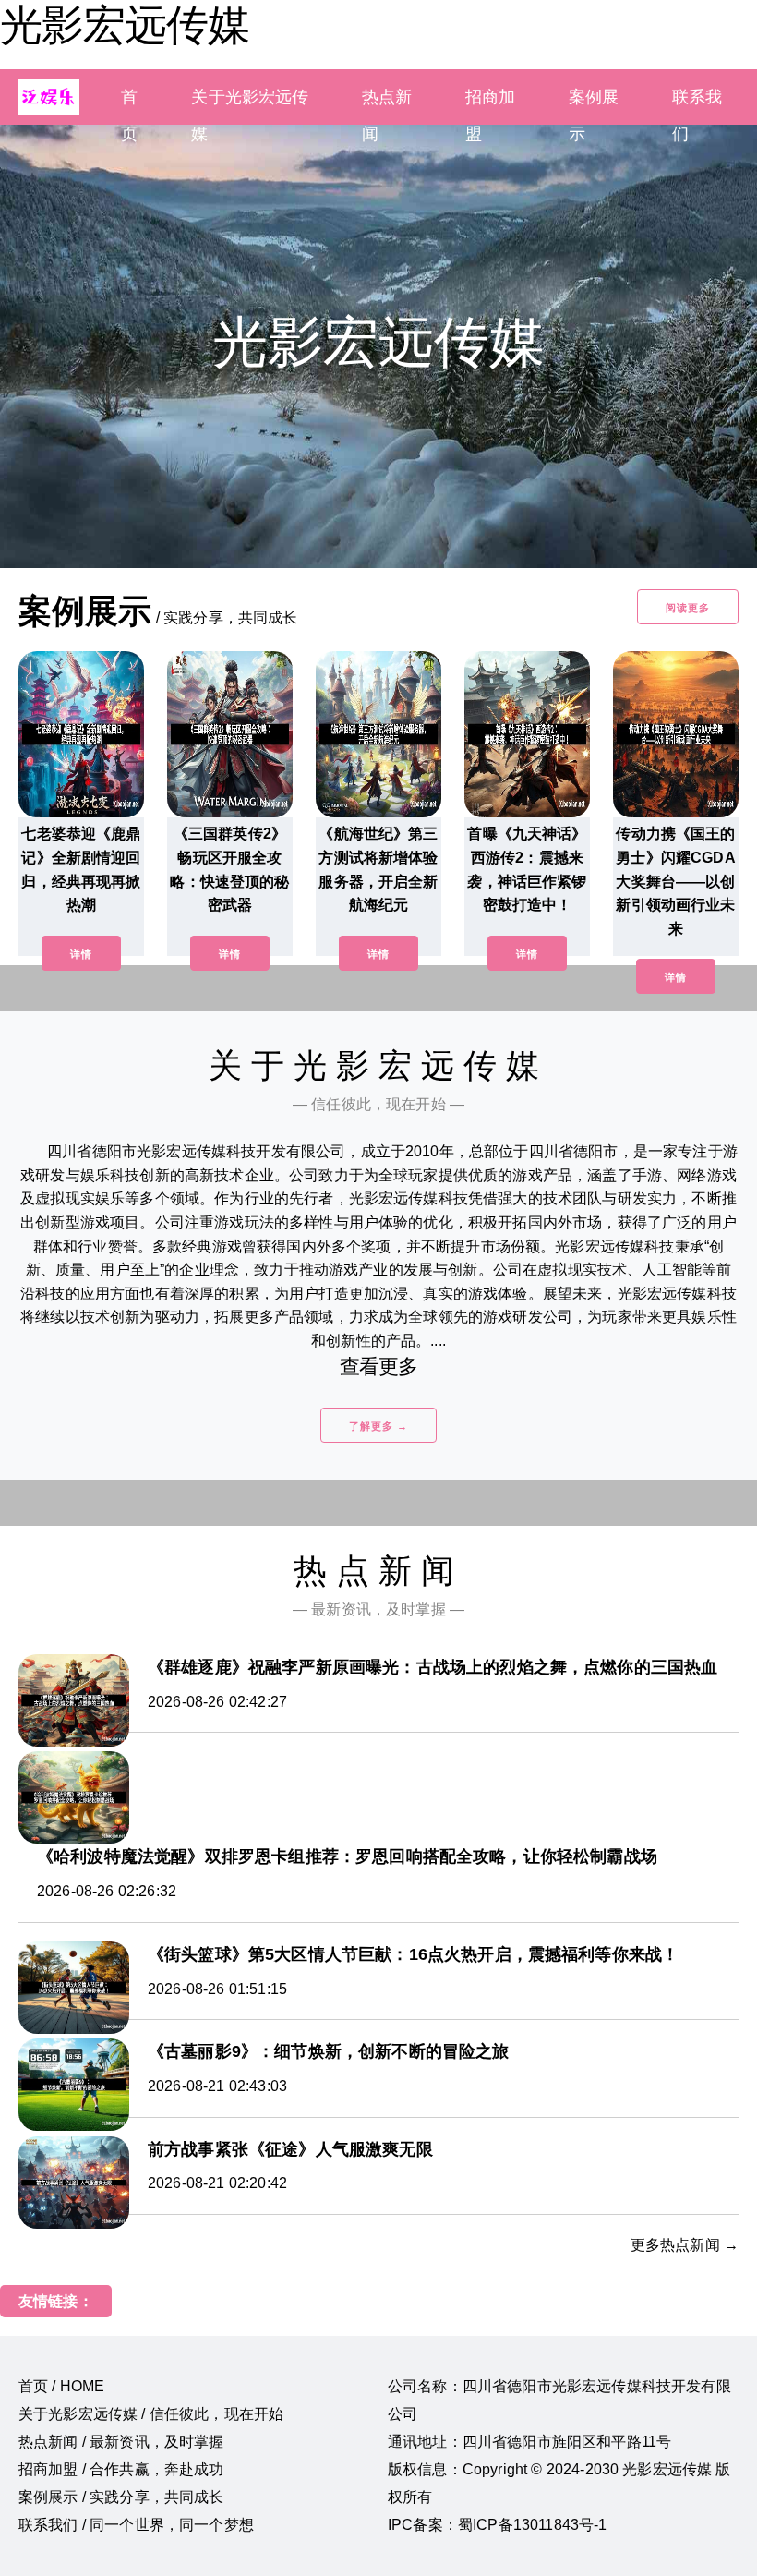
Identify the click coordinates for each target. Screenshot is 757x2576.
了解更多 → (378, 1426)
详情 (81, 954)
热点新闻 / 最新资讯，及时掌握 (121, 2442)
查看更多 (379, 1367)
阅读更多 (688, 608)
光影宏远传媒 (125, 25)
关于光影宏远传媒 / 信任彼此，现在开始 (151, 2414)
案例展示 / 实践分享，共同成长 (121, 2497)
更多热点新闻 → (685, 2245)
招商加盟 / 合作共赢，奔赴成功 (121, 2469)
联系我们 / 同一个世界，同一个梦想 (136, 2525)
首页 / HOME (61, 2386)
